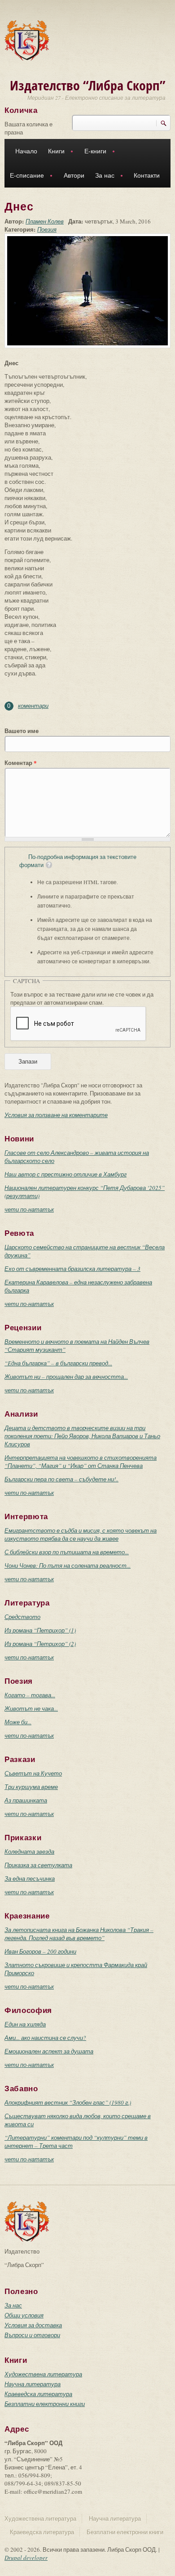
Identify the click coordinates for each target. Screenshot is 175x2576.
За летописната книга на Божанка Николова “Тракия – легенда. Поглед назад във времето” (79, 1934)
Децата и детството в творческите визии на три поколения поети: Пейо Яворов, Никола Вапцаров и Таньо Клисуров (82, 1436)
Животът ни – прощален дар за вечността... (66, 1377)
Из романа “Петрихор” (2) (40, 1644)
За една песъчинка (30, 1878)
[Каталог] (27, 40)
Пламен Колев (45, 221)
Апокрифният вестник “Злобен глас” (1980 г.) (68, 2102)
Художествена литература (43, 2374)
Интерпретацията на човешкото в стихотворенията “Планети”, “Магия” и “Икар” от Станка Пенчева (81, 1462)
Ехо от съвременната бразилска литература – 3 (72, 1269)
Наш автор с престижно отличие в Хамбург (66, 1174)
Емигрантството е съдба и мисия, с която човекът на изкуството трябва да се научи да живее (81, 1534)
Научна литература (33, 2384)
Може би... (18, 1722)
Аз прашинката (26, 1800)
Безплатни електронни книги (45, 2404)
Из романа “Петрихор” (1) (40, 1630)
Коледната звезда (29, 1851)
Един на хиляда (25, 2024)
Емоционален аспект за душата (49, 2051)
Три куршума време (31, 1787)
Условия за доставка (33, 2325)
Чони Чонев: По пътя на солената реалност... (68, 1565)
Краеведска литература (38, 2394)
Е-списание (24, 177)
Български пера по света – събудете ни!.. (61, 1479)
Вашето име (22, 731)
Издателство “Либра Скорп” (88, 85)
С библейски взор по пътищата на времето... (67, 1552)
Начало (26, 151)
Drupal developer (26, 2558)
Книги (54, 152)
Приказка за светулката (38, 1865)
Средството (22, 1617)
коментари (33, 706)
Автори (74, 175)
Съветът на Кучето (33, 1773)
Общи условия (24, 2315)
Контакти (147, 175)
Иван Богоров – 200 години (40, 1951)
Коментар (21, 763)
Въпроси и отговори (32, 2335)
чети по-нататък (29, 1209)
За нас (102, 177)
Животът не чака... (31, 1708)
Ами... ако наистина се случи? (45, 2038)
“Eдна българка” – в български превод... (58, 1363)
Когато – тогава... (30, 1695)
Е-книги (93, 152)
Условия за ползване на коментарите (56, 1115)
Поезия (47, 229)
